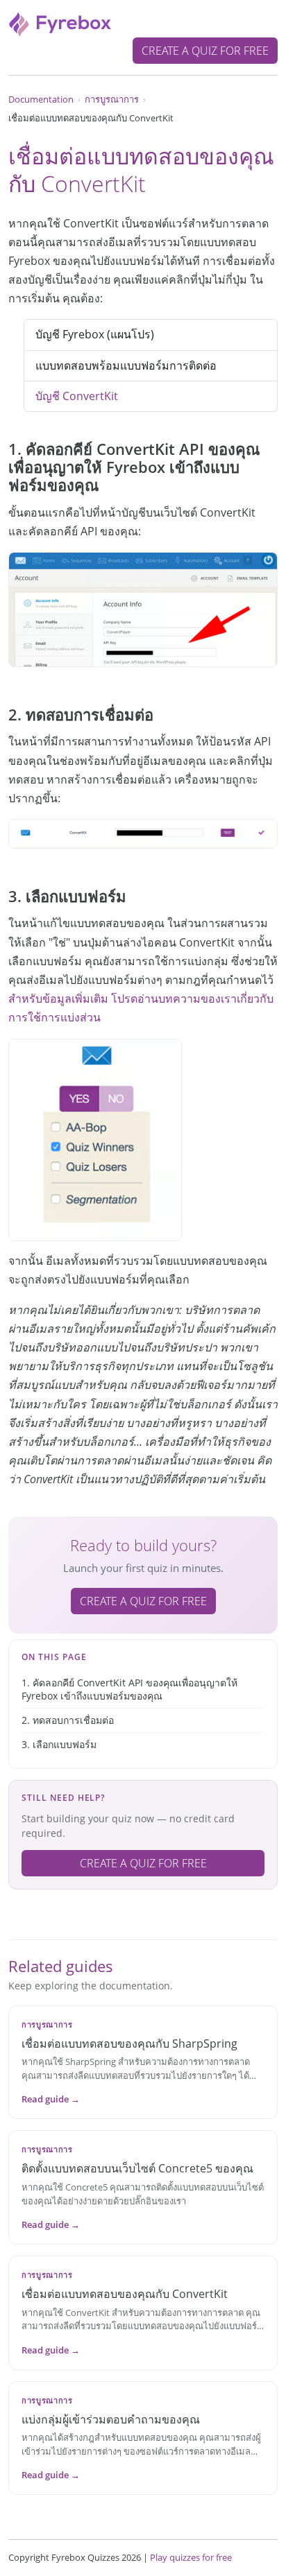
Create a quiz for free (205, 51)
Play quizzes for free (191, 2557)
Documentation (41, 99)
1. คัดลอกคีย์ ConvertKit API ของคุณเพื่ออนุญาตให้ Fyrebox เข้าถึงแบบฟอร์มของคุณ (129, 1689)
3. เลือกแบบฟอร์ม (59, 1744)
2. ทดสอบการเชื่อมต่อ (68, 1720)
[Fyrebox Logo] (60, 23)
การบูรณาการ (112, 99)
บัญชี (77, 396)
